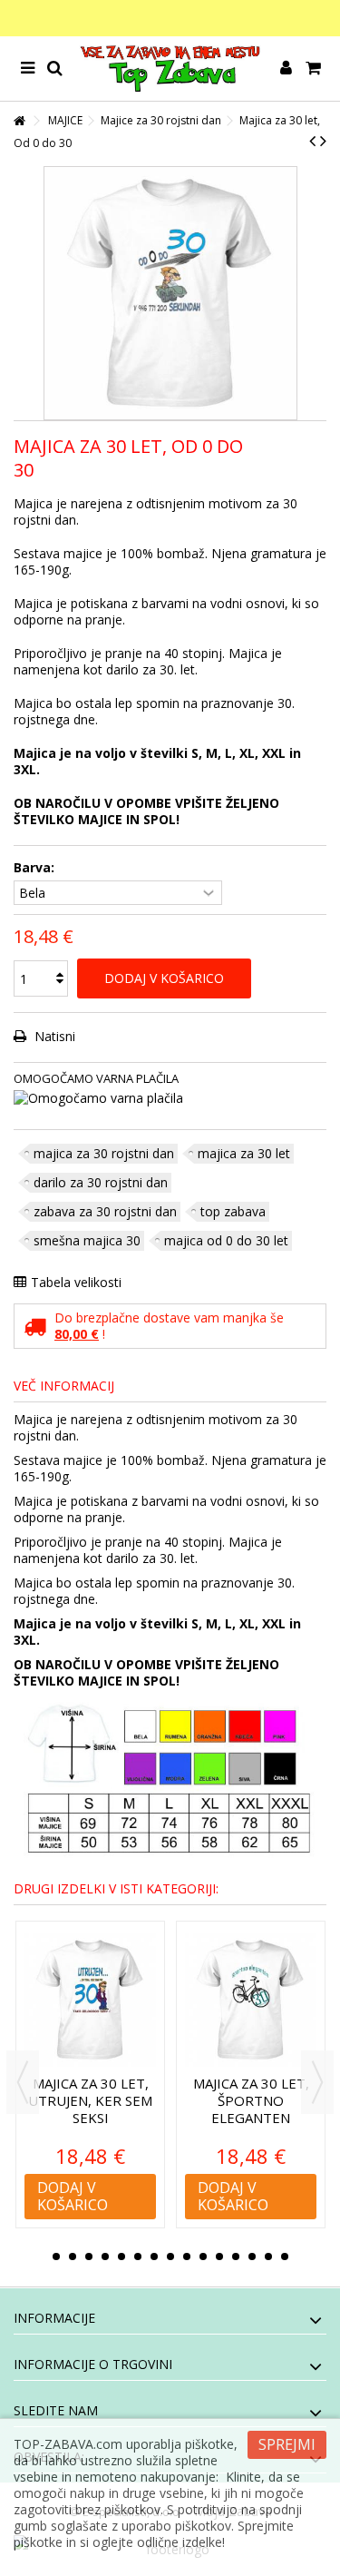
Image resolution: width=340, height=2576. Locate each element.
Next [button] (317, 2082)
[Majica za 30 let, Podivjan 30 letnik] (90, 2000)
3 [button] (89, 2256)
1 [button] (56, 2256)
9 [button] (187, 2256)
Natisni (53, 1036)
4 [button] (105, 2256)
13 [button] (252, 2256)
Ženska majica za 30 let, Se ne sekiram (251, 2100)
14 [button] (268, 2256)
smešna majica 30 (87, 1240)
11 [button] (219, 2256)
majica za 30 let (244, 1153)
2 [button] (73, 2256)
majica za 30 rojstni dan (104, 1153)
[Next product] (323, 141)
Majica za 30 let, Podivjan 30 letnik (91, 2100)
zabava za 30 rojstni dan (105, 1211)
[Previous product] (312, 141)
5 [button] (121, 2256)
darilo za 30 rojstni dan (101, 1182)
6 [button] (138, 2256)
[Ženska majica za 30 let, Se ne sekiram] (251, 2000)
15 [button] (285, 2256)
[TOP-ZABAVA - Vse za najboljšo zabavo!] (170, 69)
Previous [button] (23, 2082)
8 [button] (170, 2256)
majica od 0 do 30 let (226, 1240)
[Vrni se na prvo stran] (19, 121)
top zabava (233, 1211)
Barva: (36, 868)
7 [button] (154, 2256)
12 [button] (236, 2256)
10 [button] (203, 2256)
